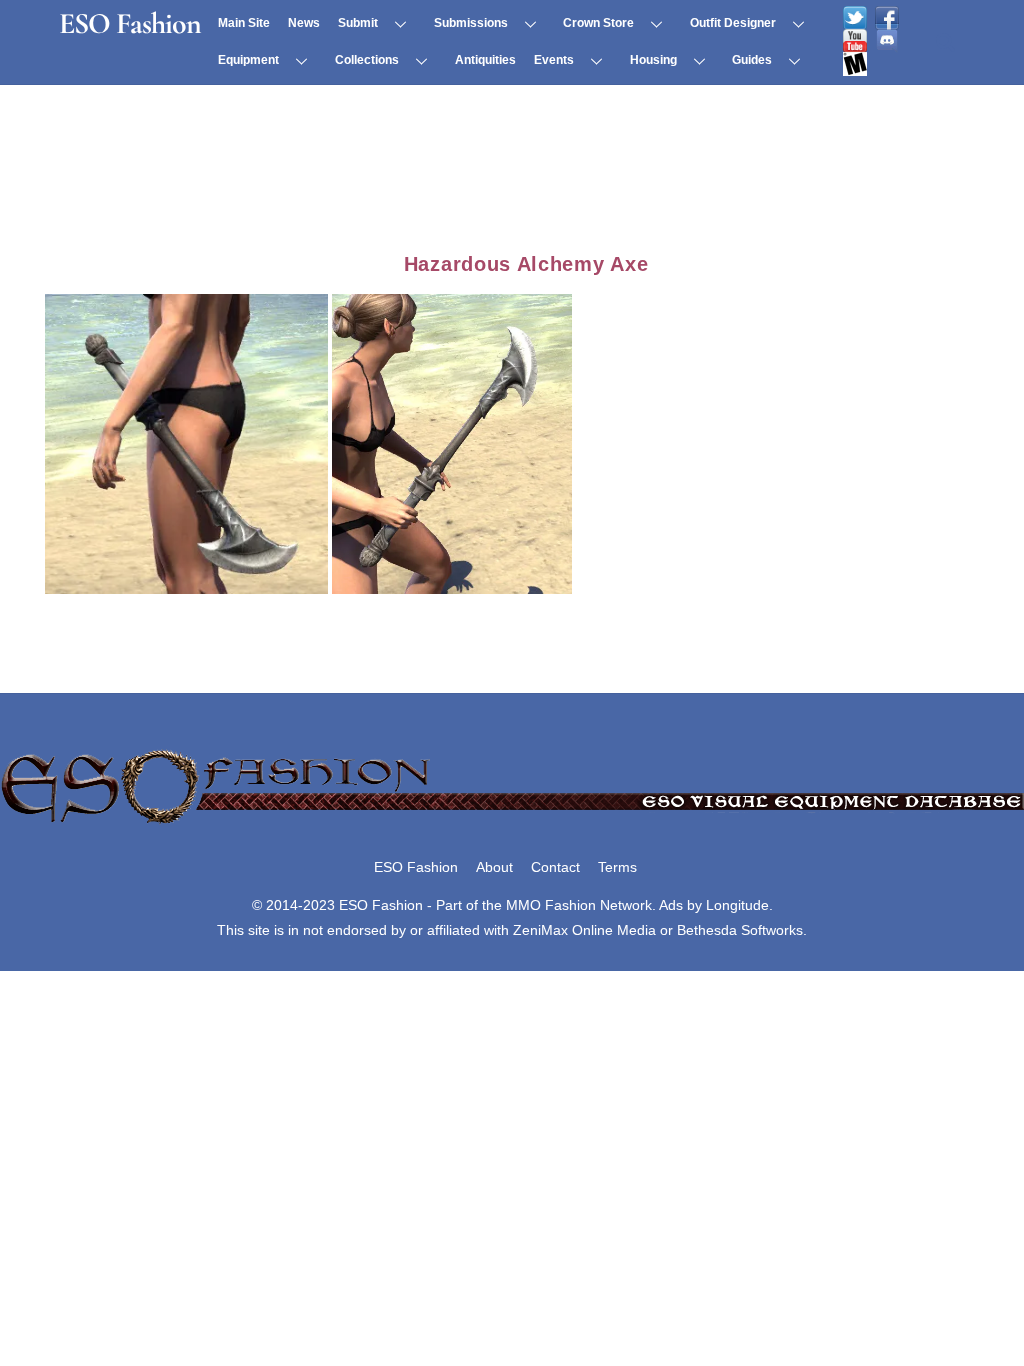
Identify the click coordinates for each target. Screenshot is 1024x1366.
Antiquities (485, 60)
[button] (186, 444)
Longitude (737, 905)
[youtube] (855, 41)
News (304, 23)
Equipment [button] (248, 60)
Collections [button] (367, 60)
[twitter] (855, 18)
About (494, 867)
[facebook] (887, 18)
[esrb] (855, 64)
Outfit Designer (733, 23)
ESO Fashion (416, 867)
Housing (653, 60)
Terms (617, 867)
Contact (555, 867)
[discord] (887, 41)
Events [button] (554, 60)
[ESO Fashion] (512, 825)
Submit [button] (358, 23)
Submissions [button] (471, 23)
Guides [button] (752, 60)
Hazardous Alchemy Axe (526, 264)
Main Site (244, 23)
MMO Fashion (551, 905)
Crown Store (598, 23)
